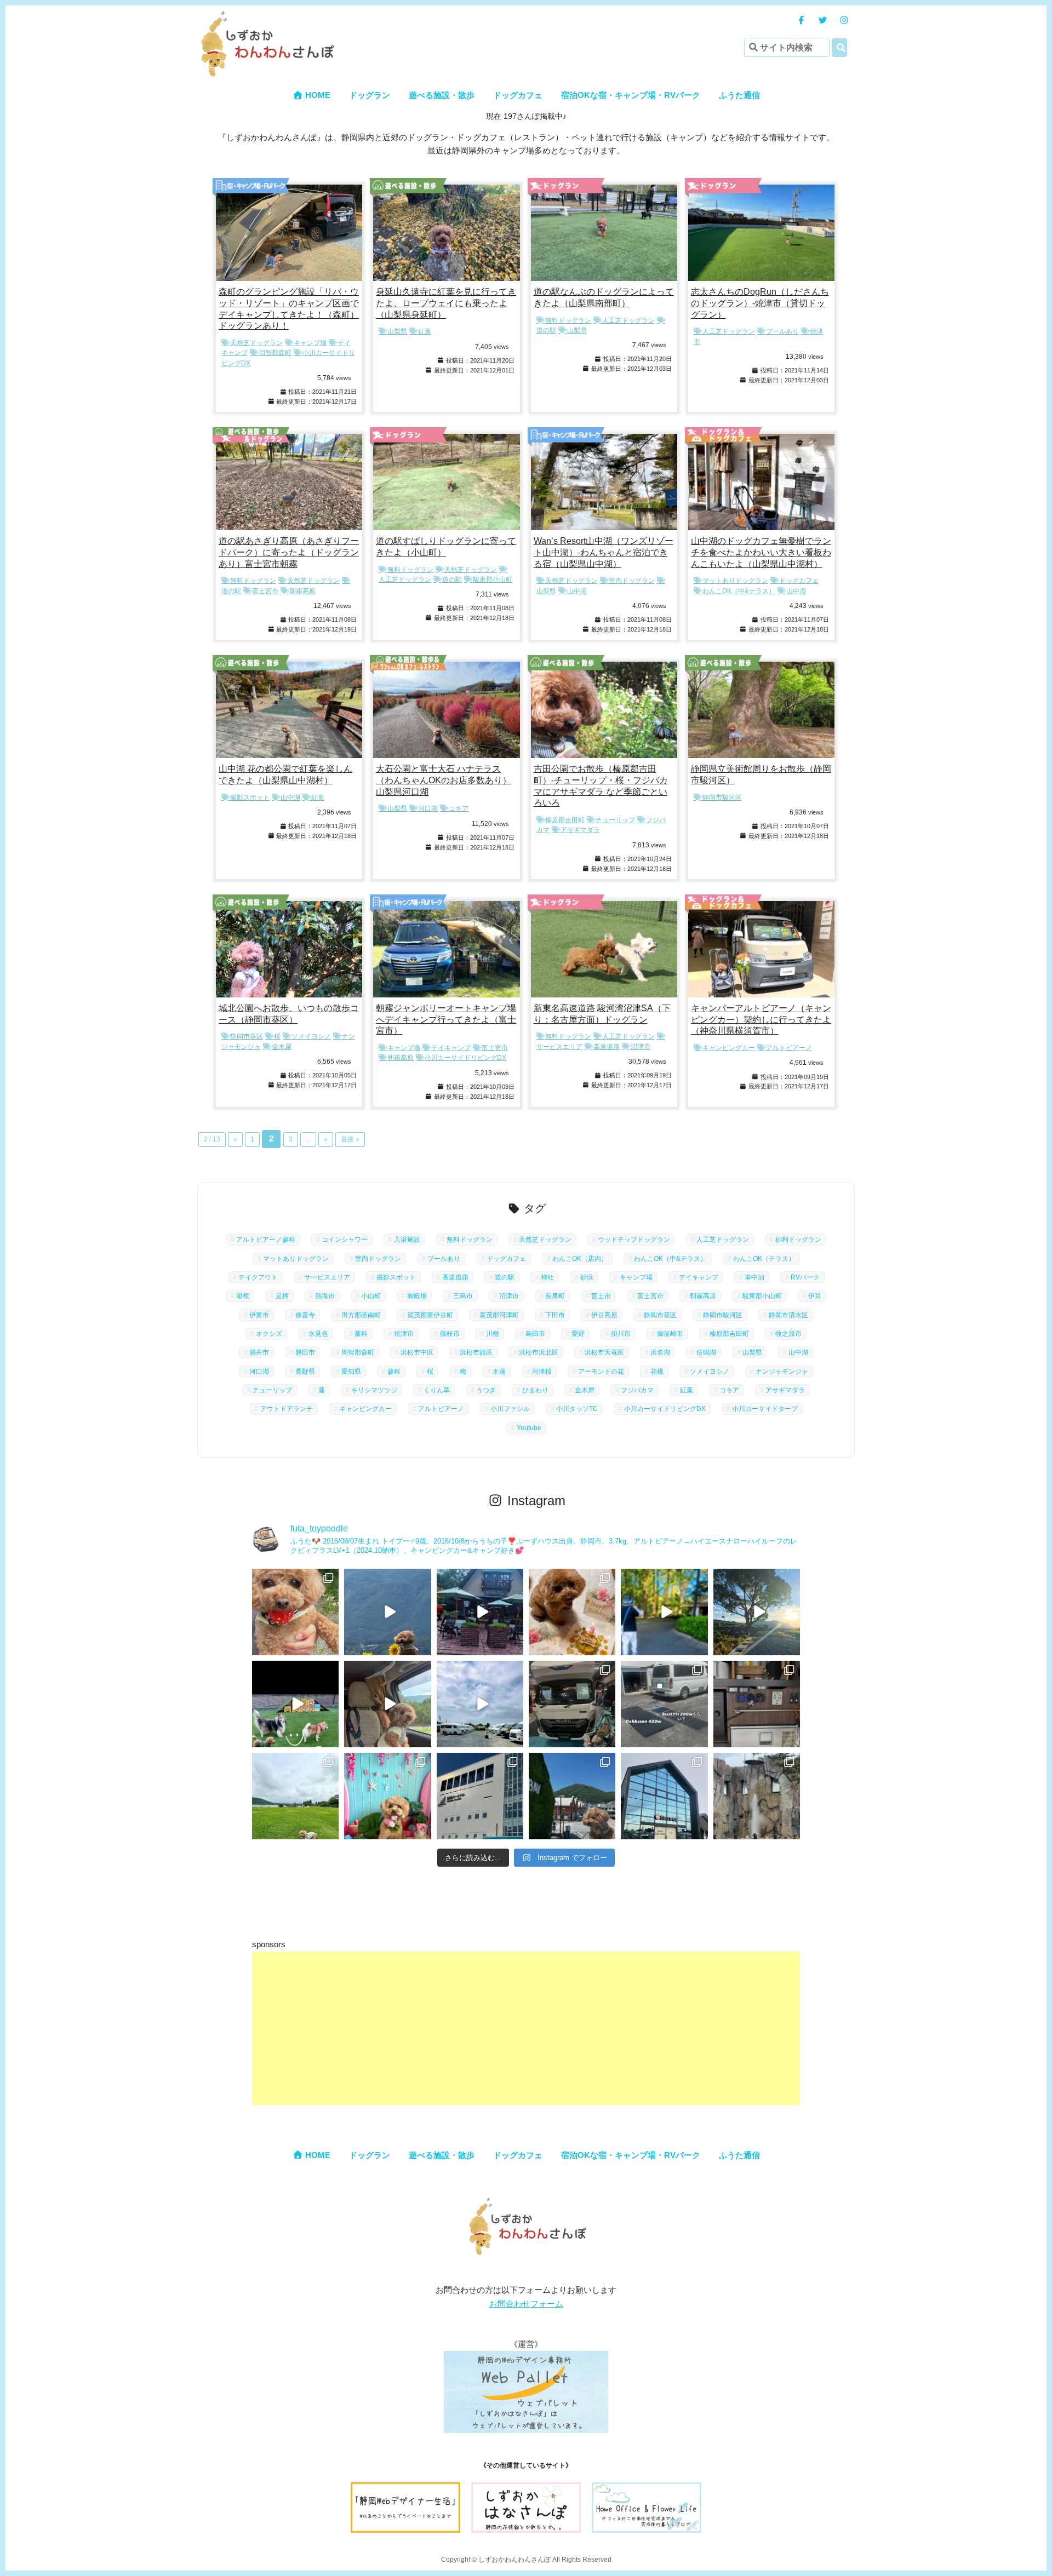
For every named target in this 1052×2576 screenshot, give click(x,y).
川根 (493, 1334)
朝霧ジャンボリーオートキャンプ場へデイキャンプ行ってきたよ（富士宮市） (446, 1020)
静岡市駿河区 (722, 798)
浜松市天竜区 (604, 1352)
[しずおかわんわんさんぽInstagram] (844, 20)
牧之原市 (788, 1334)
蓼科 (394, 1372)
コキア (459, 808)
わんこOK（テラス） (764, 1259)
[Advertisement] (526, 2028)
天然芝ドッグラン (256, 343)
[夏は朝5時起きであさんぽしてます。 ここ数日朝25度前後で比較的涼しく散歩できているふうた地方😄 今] (757, 1612)
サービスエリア (327, 1277)
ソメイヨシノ (311, 1036)
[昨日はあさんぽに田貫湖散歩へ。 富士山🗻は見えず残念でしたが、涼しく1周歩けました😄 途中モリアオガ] (295, 1796)
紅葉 (425, 331)
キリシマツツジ (374, 1390)
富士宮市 (265, 591)
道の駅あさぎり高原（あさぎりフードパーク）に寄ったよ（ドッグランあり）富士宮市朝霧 (289, 552)
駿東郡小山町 (493, 580)
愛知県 (351, 1372)
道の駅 (452, 580)
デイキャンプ (451, 1048)
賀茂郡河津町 (499, 1315)
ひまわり (535, 1390)
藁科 (361, 1334)
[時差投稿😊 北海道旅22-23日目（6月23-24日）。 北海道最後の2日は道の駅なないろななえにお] (664, 1796)
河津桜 (542, 1372)
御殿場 (417, 1296)
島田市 (535, 1334)
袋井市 (259, 1352)
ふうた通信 (739, 95)
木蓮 (499, 1372)
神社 (547, 1277)
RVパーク (805, 1277)
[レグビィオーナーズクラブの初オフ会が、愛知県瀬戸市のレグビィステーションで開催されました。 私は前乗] (480, 1704)
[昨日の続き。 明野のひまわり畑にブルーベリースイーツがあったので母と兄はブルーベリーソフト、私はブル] (295, 1612)
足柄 (282, 1296)
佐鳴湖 (706, 1352)
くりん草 (437, 1390)
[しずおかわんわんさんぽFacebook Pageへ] (801, 20)
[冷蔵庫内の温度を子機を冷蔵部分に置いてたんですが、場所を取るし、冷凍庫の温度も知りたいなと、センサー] (757, 1704)
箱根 (243, 1296)
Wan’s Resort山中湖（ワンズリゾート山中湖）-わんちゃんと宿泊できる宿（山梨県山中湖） (604, 552)
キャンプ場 (310, 343)
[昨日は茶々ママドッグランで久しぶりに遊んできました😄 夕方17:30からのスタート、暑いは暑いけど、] (295, 1704)
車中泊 (754, 1277)
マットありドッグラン (735, 581)
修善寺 (305, 1315)
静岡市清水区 (788, 1315)
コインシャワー (345, 1240)
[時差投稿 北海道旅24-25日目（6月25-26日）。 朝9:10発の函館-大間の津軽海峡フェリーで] (480, 1796)
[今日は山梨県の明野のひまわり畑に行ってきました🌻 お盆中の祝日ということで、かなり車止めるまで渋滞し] (387, 1612)
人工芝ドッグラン (628, 320)
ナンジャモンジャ (782, 1372)
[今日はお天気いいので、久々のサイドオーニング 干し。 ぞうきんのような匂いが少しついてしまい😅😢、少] (664, 1704)
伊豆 (815, 1296)
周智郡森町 (275, 353)
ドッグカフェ (518, 95)
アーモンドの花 (601, 1372)
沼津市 (641, 1047)
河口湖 (428, 808)
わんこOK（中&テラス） (739, 591)
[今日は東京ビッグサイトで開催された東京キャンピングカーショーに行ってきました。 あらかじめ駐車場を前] (572, 1704)
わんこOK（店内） (580, 1259)
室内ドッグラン (632, 581)
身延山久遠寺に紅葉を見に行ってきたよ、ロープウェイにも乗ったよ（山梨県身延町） (446, 303)
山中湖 (577, 591)
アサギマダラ (580, 830)
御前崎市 (670, 1334)
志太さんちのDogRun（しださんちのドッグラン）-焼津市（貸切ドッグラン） (760, 303)
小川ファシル (510, 1409)
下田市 (555, 1315)
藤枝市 (450, 1334)
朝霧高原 (302, 591)
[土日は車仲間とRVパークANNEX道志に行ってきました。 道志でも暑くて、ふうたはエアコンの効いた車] (387, 1704)
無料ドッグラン (568, 320)
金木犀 (282, 1047)
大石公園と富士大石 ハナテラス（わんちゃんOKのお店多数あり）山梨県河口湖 (444, 780)
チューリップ (615, 820)
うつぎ (486, 1390)
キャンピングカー (729, 1048)
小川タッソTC (577, 1409)
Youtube (529, 1428)
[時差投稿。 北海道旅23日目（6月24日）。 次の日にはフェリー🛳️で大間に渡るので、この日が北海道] (572, 1796)
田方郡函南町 (361, 1315)
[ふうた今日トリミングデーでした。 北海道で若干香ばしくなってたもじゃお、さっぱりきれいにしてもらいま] (387, 1796)
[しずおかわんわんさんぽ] (266, 17)
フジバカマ (637, 1390)
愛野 (578, 1334)
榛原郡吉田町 (565, 820)
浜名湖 (660, 1352)
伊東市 (259, 1315)
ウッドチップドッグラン (634, 1240)
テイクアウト (258, 1277)
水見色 (318, 1334)
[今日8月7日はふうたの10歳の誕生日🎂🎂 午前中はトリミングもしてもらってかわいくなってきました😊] (572, 1612)
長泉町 (555, 1296)
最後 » (350, 1139)
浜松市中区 (417, 1352)
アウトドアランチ (287, 1409)
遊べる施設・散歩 (442, 95)
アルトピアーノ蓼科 (266, 1240)
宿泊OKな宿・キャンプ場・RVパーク (631, 95)
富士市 (601, 1296)
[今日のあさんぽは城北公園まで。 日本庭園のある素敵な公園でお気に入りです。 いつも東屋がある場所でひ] (664, 1612)
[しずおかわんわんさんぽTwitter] (823, 20)
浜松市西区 (476, 1352)
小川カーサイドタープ (765, 1409)
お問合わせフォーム (526, 2304)
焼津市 (404, 1334)
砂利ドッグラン (798, 1240)
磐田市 (305, 1352)
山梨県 (397, 331)
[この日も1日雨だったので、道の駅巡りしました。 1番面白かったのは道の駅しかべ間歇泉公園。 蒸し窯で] (757, 1796)
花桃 (657, 1372)
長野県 (305, 1372)
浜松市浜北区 (539, 1352)
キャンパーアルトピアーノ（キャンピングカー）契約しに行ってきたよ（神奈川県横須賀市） (761, 1020)
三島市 (463, 1296)
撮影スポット (250, 798)
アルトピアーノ (789, 1048)
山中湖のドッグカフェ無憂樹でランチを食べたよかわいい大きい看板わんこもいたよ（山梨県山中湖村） (761, 552)
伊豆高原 (604, 1315)
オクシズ (269, 1334)
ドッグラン (370, 95)
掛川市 (621, 1334)
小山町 (371, 1296)
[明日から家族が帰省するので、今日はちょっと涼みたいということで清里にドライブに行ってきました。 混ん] (480, 1612)
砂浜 (587, 1277)
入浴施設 (407, 1240)
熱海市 (325, 1296)
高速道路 (607, 1047)
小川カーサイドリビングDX (465, 1058)
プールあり (782, 331)
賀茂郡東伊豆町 (430, 1315)
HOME (317, 95)
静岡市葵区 (247, 1036)
